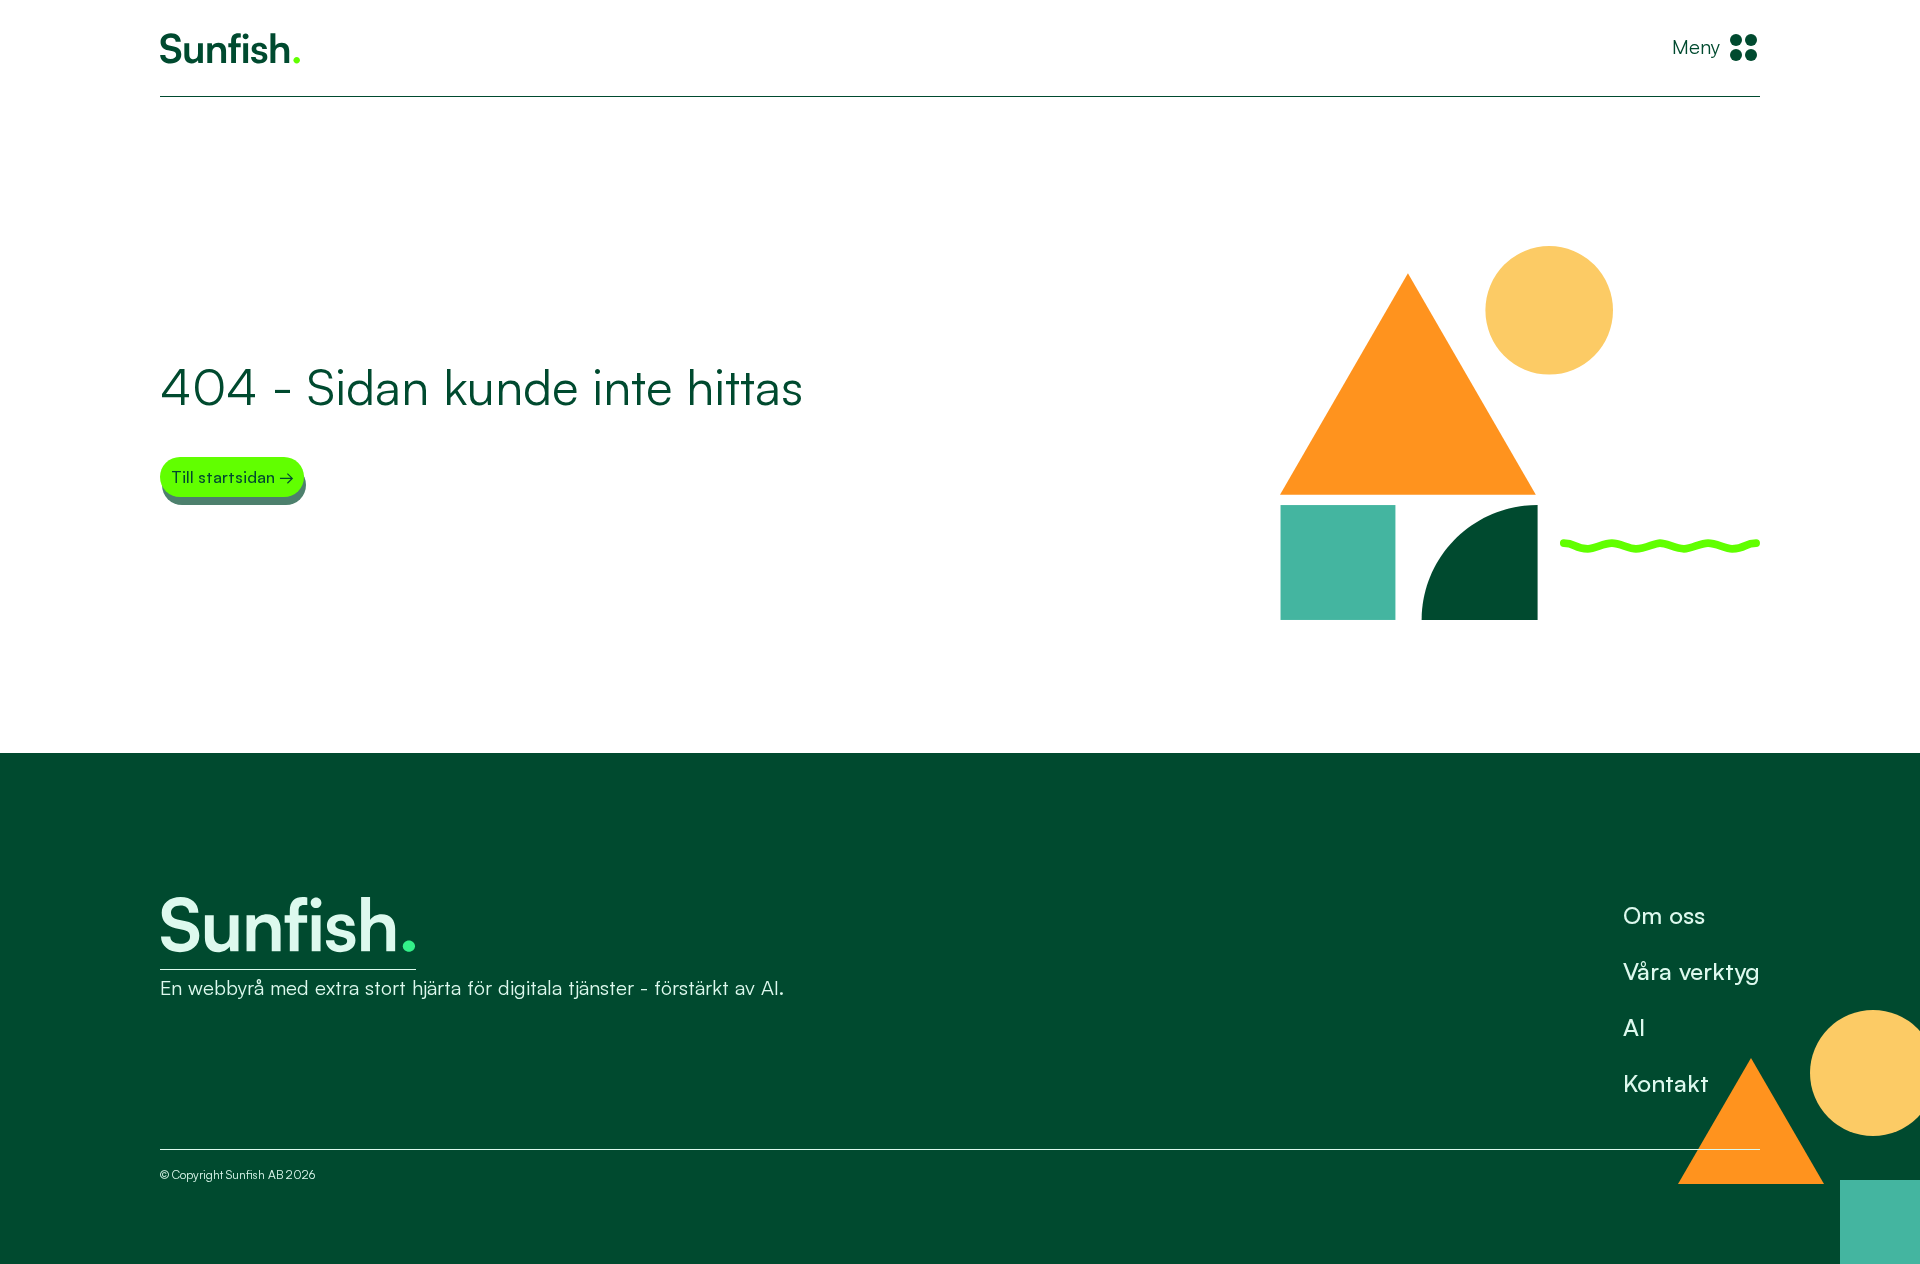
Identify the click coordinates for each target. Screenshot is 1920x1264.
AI (1634, 1027)
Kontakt (1666, 1083)
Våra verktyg (1691, 971)
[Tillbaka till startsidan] (230, 48)
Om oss (1664, 915)
